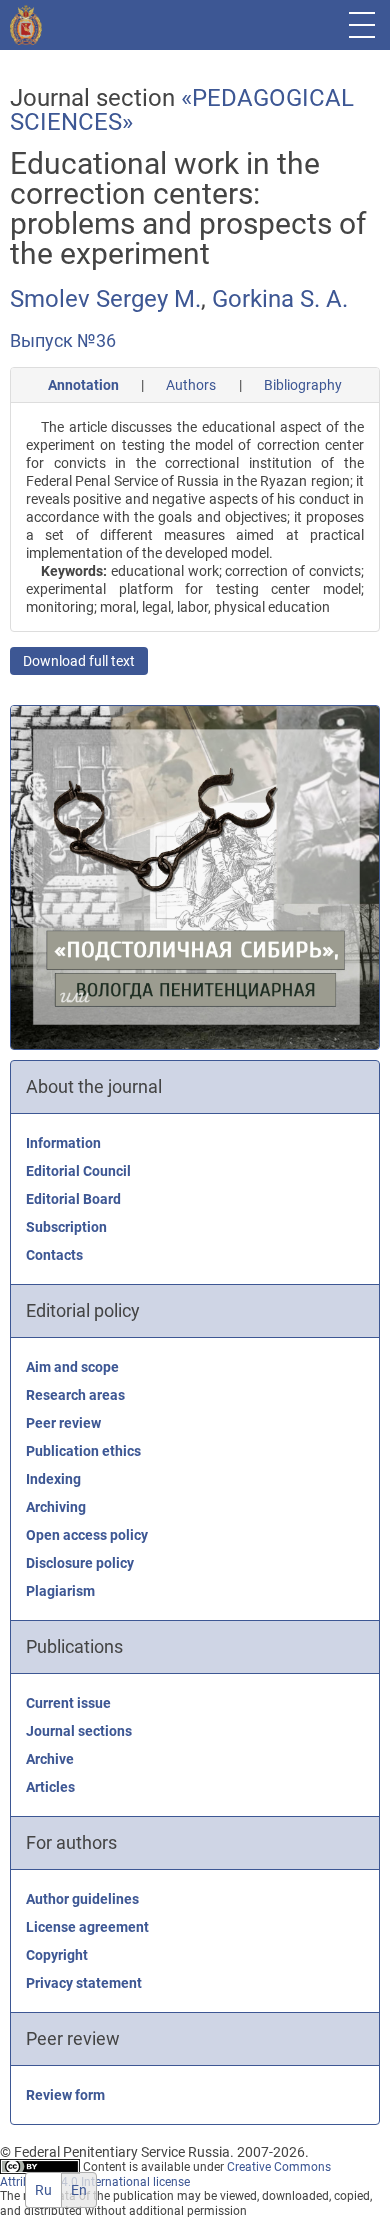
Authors (191, 385)
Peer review (63, 1423)
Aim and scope (72, 1367)
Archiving (56, 1507)
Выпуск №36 (63, 340)
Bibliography (303, 385)
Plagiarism (60, 1591)
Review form (65, 2095)
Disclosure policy (80, 1563)
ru (43, 2190)
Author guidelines (82, 1899)
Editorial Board (73, 1199)
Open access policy (87, 1535)
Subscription (66, 1227)
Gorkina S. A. (280, 299)
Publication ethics (83, 1451)
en (79, 2190)
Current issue (68, 1703)
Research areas (75, 1395)
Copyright (57, 1955)
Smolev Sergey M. (105, 299)
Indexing (53, 1479)
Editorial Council (78, 1171)
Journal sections (79, 1731)
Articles (50, 1787)
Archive (50, 1759)
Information (63, 1143)
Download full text (79, 661)
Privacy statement (84, 1983)
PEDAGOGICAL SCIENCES (182, 110)
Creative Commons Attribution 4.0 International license (165, 2174)
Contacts (54, 1255)
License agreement (87, 1927)
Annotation (83, 385)
